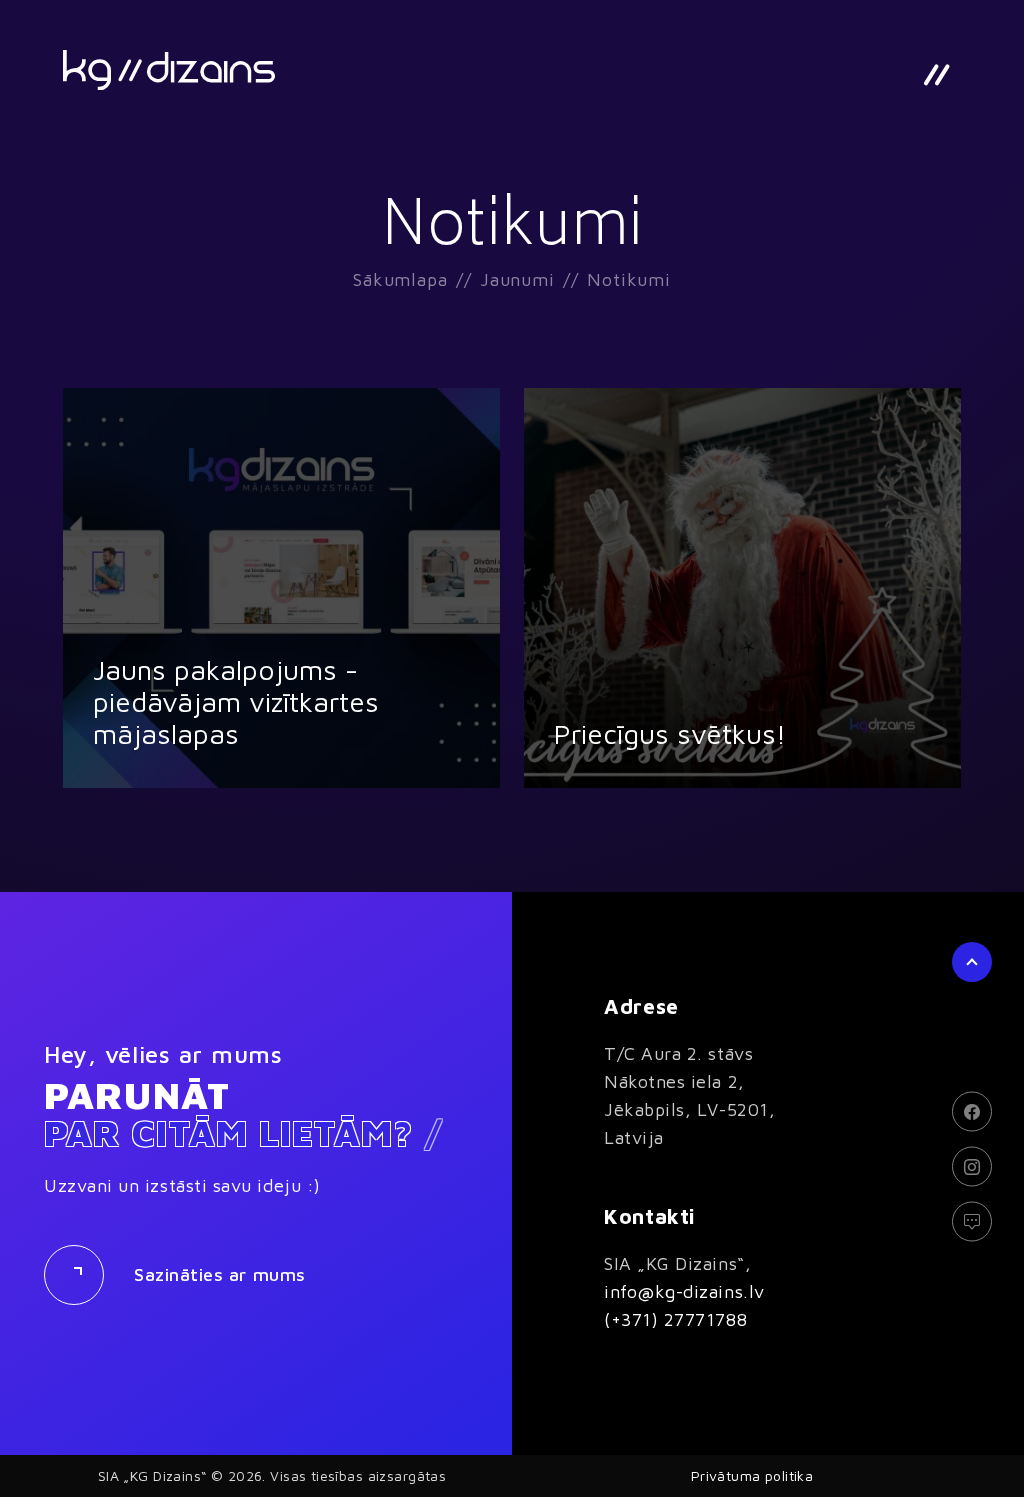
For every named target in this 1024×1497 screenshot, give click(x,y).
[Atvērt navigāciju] (936, 75)
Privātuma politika (752, 1475)
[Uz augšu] (972, 962)
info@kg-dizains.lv (684, 1291)
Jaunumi (517, 279)
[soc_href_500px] (972, 1221)
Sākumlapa (400, 279)
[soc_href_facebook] (972, 1111)
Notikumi (629, 279)
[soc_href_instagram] (972, 1166)
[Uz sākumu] (169, 70)
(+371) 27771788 (675, 1319)
